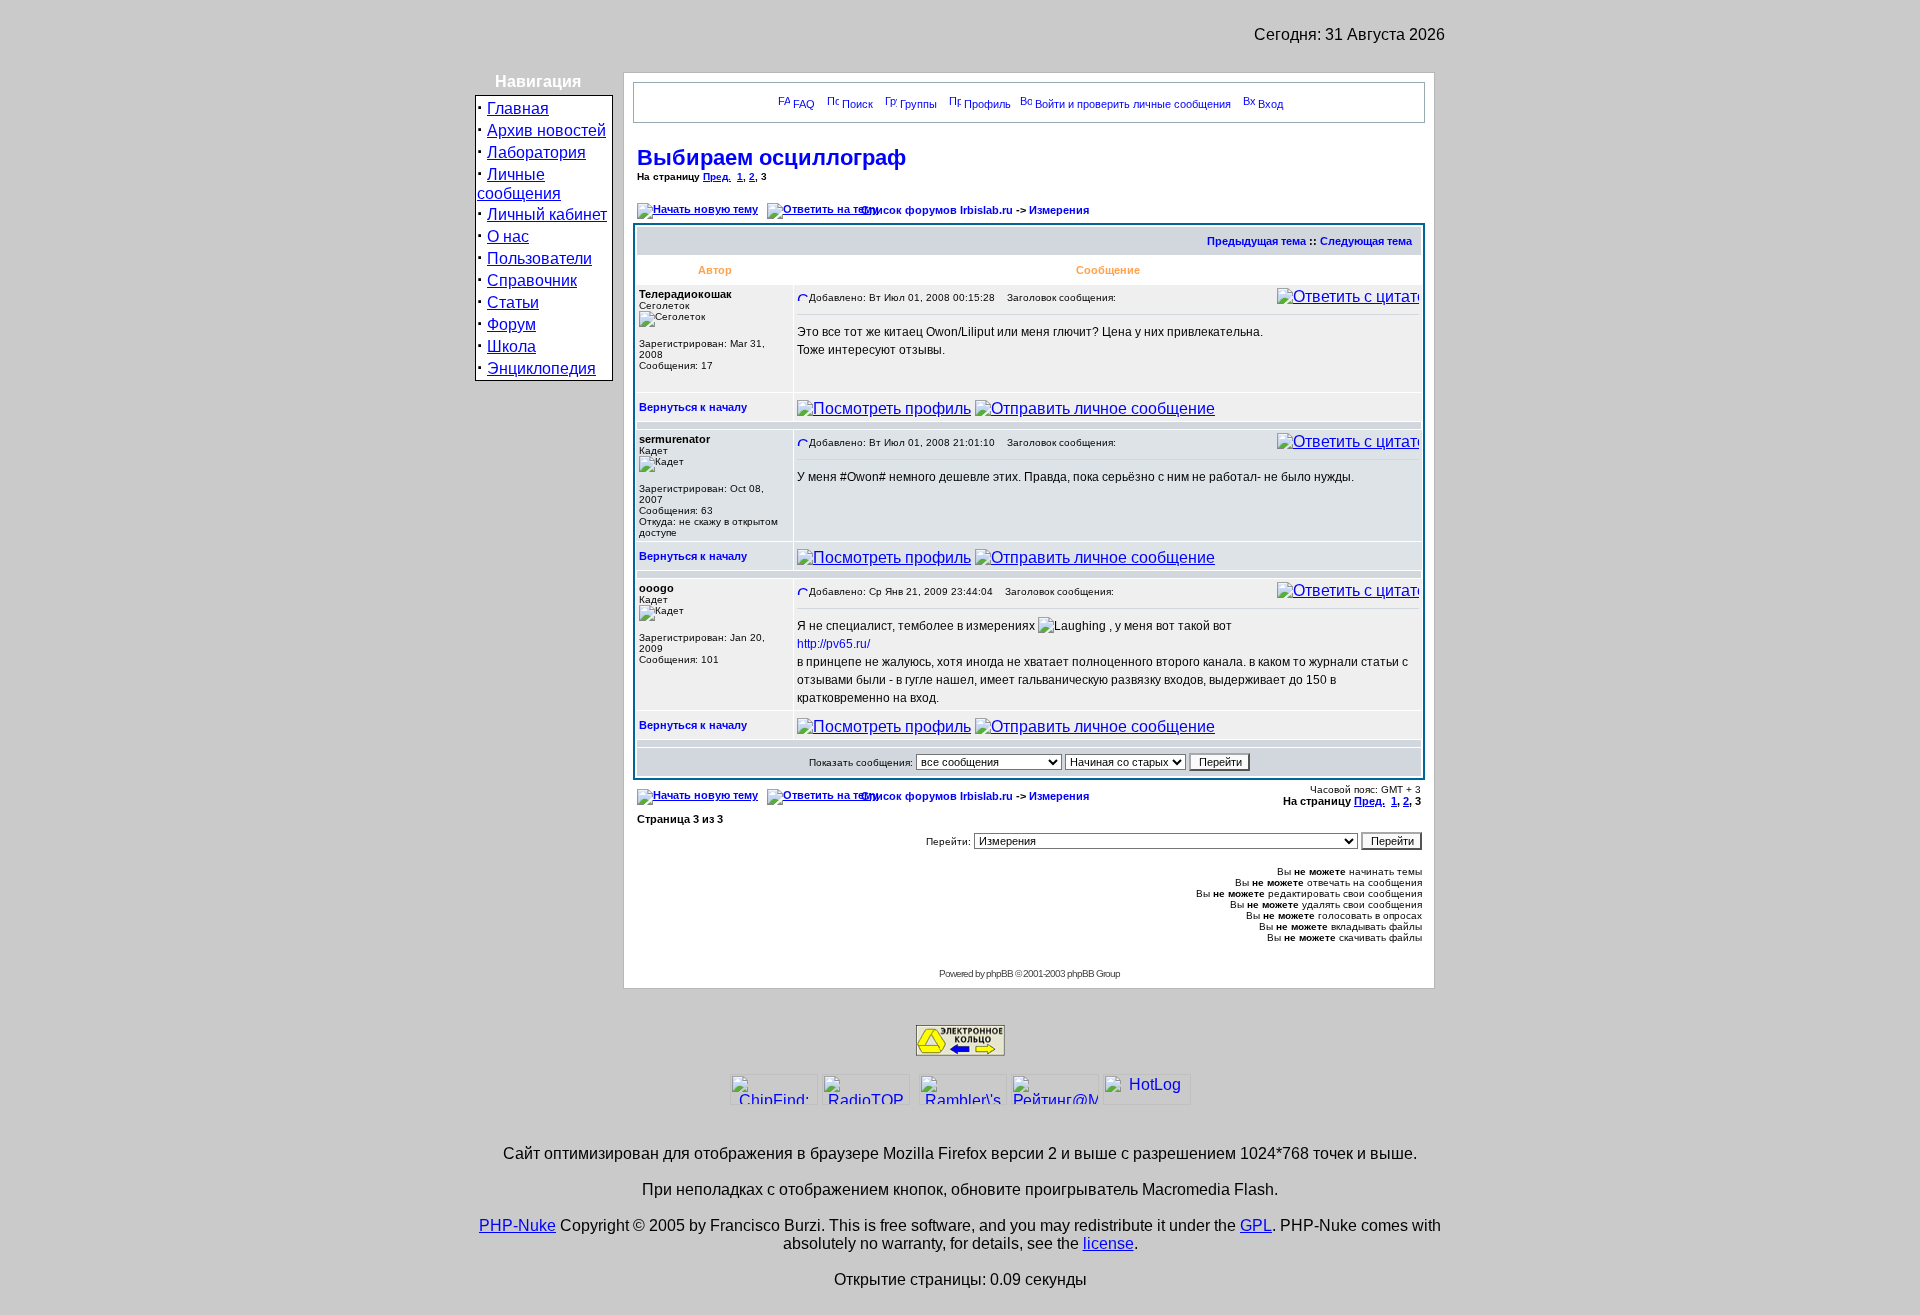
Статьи (513, 302)
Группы (918, 104)
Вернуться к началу (693, 407)
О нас (508, 236)
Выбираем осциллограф (771, 157)
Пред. (717, 176)
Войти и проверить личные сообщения (1133, 104)
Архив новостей (546, 130)
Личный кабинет (547, 214)
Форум (511, 324)
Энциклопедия (541, 368)
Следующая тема (1366, 241)
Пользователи (539, 258)
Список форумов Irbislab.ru (937, 210)
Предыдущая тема (1256, 241)
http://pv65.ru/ (833, 644)
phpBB (999, 973)
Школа (511, 346)
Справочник (532, 280)
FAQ (804, 104)
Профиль (987, 104)
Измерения (1059, 210)
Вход (1270, 104)
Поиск (857, 104)
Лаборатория (536, 152)
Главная (518, 108)
